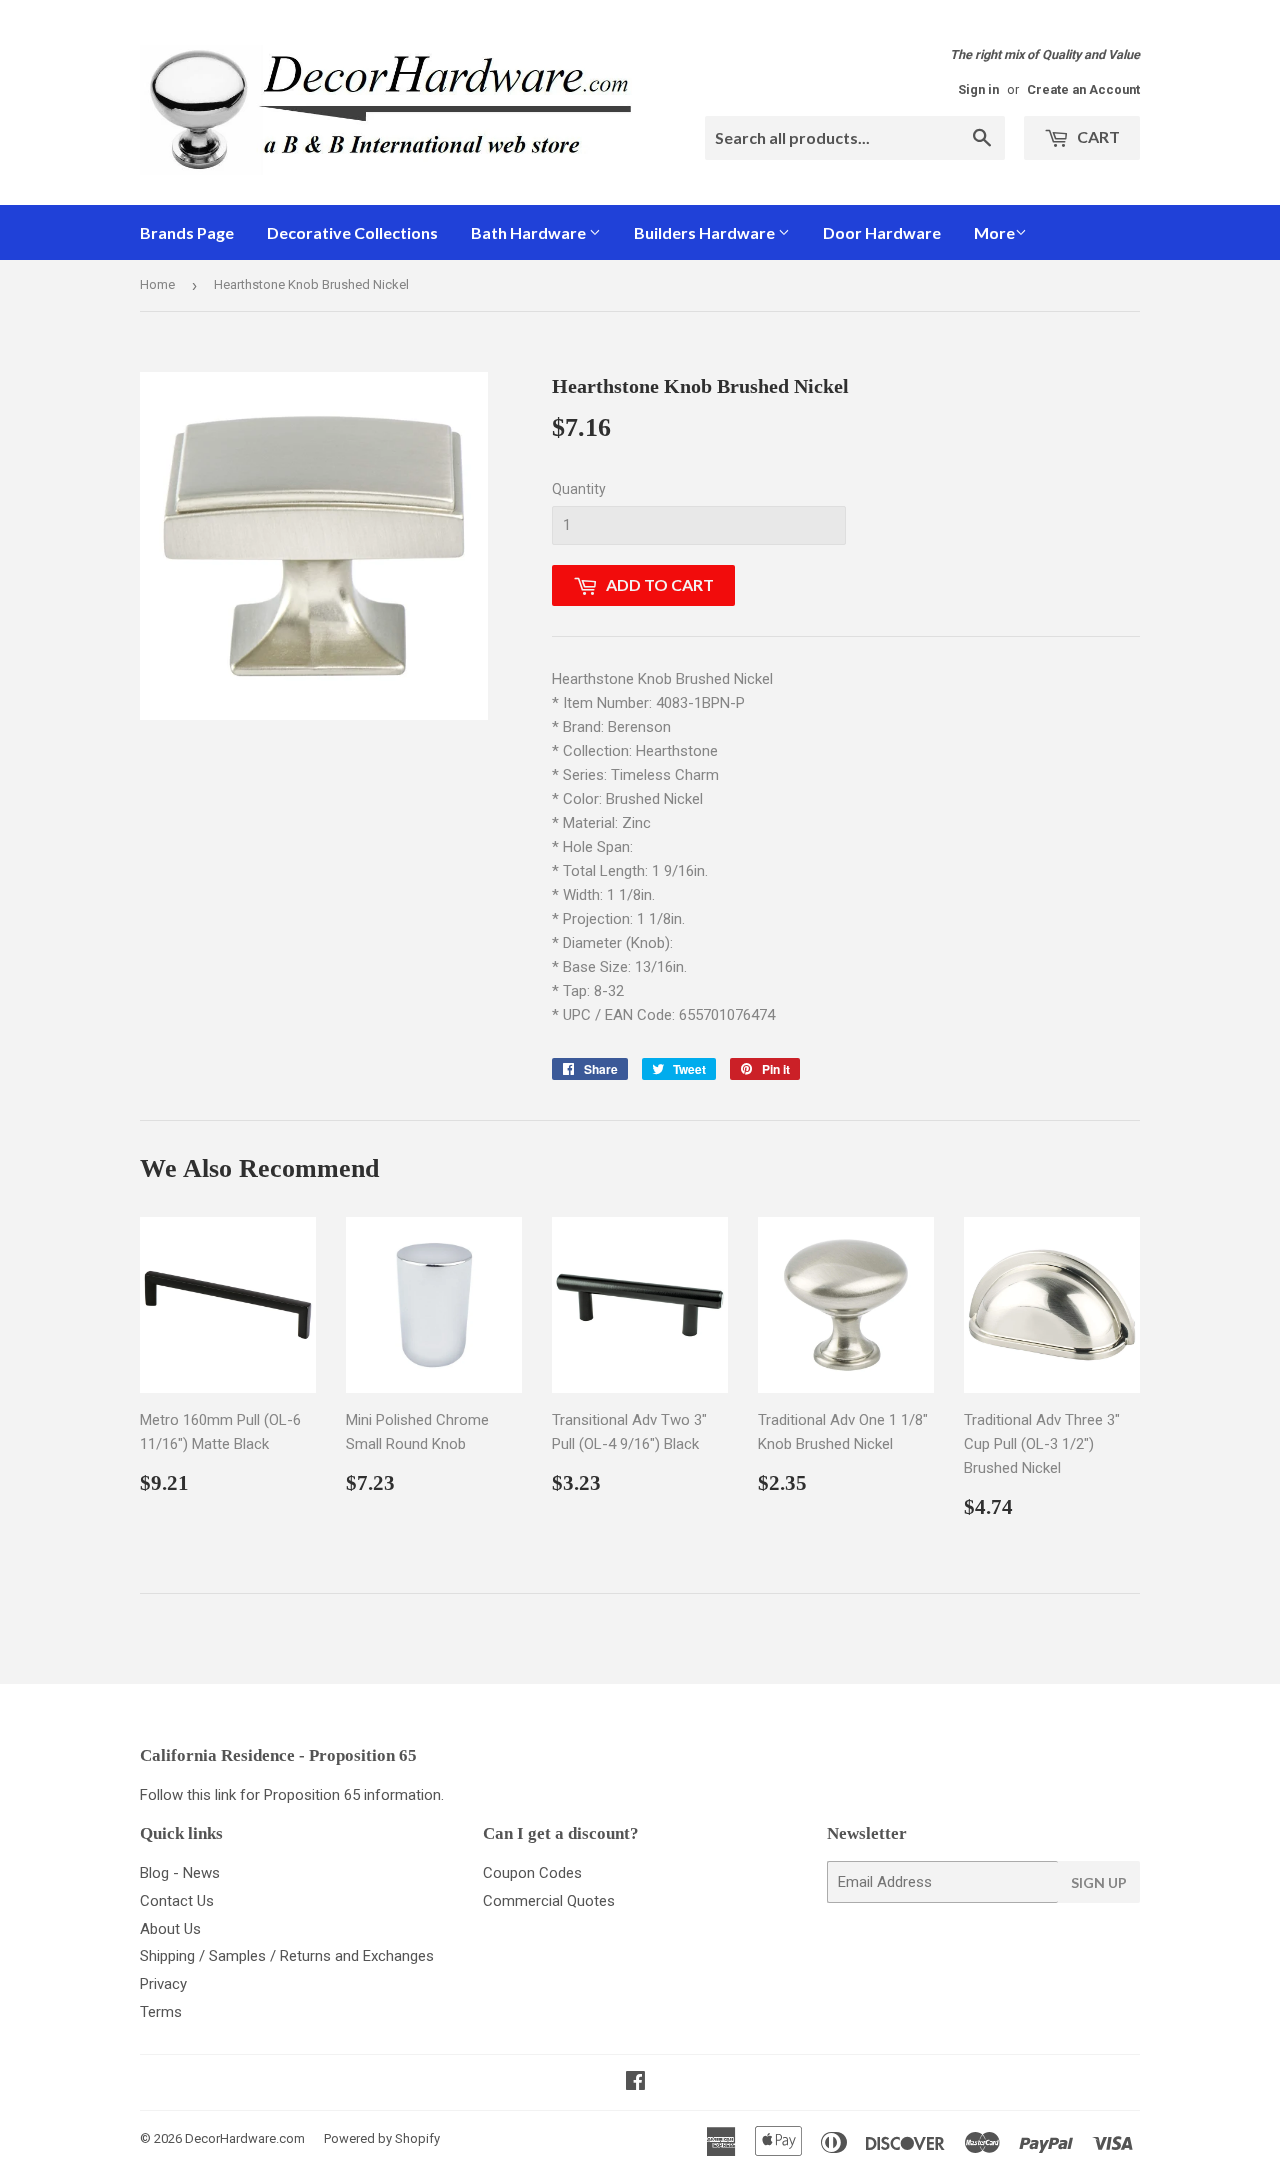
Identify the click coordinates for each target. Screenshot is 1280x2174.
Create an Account (1083, 89)
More (994, 232)
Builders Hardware (706, 232)
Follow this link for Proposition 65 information (290, 1795)
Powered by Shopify (382, 2138)
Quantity (579, 489)
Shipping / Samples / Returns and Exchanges (287, 1956)
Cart (1097, 136)
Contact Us (177, 1901)
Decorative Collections (352, 232)
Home (157, 284)
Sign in (978, 89)
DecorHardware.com (245, 2138)
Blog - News (180, 1873)
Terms (161, 2012)
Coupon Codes (532, 1873)
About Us (170, 1929)
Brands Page (187, 232)
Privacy (163, 1984)
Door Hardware (882, 232)
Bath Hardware (530, 232)
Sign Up (1099, 1882)
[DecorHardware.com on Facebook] (635, 2083)
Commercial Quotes (549, 1901)
